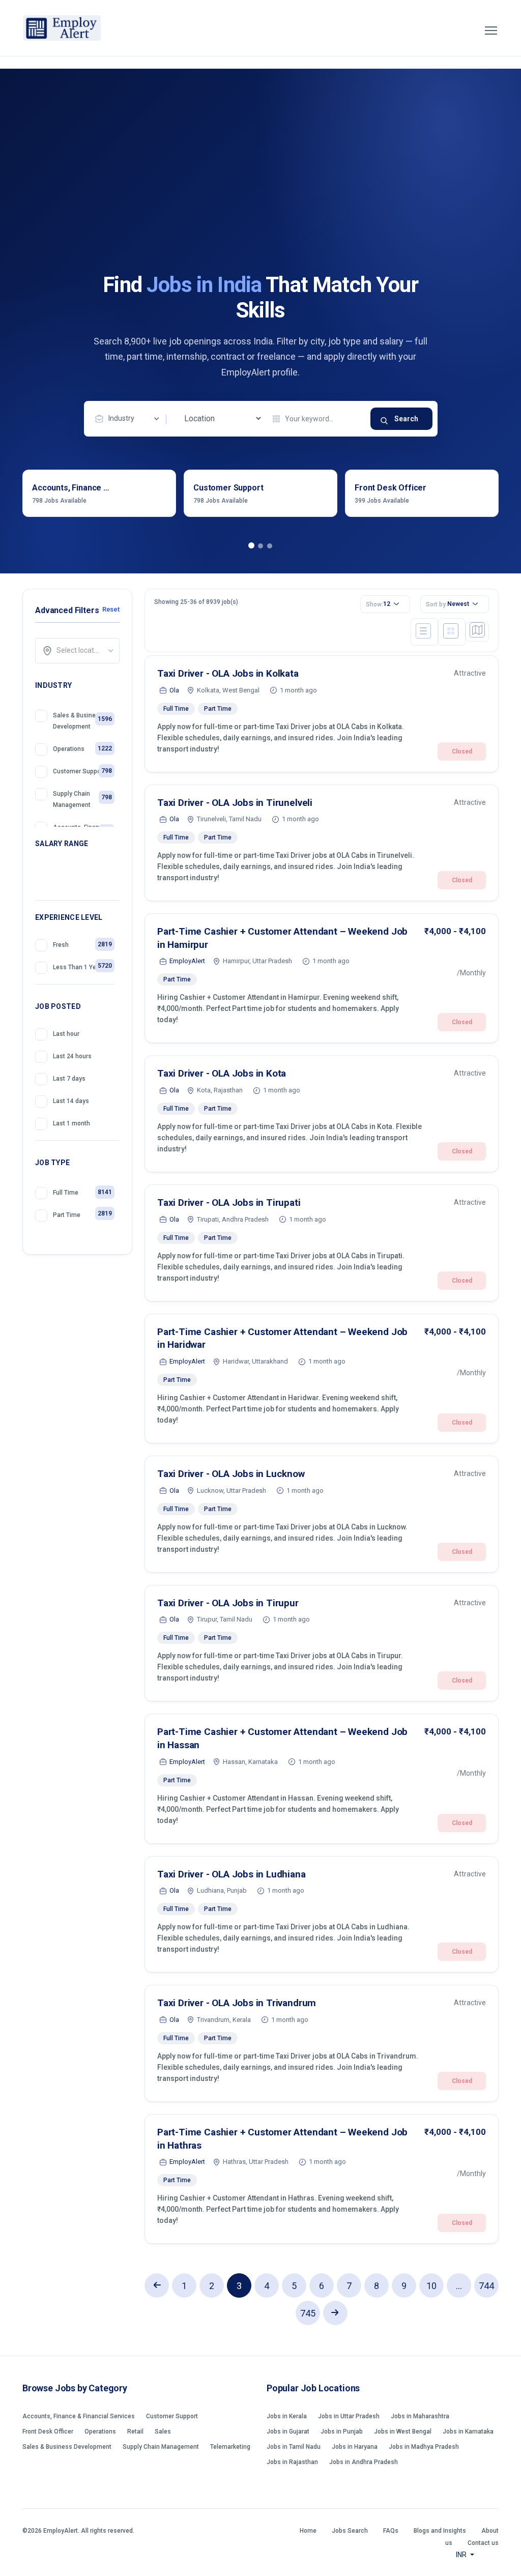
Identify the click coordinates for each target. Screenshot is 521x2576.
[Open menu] (491, 31)
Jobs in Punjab (342, 2432)
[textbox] (81, 650)
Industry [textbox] (121, 418)
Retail (135, 2432)
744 (486, 2286)
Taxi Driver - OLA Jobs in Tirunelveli (235, 803)
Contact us (483, 2543)
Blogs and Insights (440, 2531)
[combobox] (130, 419)
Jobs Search (350, 2531)
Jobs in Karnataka (468, 2432)
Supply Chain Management (161, 2447)
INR (462, 2555)
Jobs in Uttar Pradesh (349, 2416)
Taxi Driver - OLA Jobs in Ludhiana (231, 1874)
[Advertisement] (260, 196)
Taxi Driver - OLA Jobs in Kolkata (228, 673)
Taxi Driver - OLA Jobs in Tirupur (228, 1603)
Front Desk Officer (48, 2432)
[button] (251, 546)
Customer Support (172, 2416)
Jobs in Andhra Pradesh (364, 2462)
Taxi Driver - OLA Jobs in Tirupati (229, 1203)
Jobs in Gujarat (288, 2432)
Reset (111, 609)
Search (406, 419)
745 (308, 2313)
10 (431, 2286)
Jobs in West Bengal (403, 2432)
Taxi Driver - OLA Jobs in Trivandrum (237, 2003)
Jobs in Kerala (287, 2416)
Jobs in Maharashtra (420, 2416)
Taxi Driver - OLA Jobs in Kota (222, 1073)
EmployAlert (187, 961)
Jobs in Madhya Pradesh (424, 2447)
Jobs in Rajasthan (292, 2462)
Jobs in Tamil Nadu (294, 2447)
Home (308, 2531)
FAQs (391, 2531)
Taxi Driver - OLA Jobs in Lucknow (231, 1474)
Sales (163, 2432)
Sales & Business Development (67, 2447)
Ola (174, 690)
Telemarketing (230, 2447)
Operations (100, 2432)
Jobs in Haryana (355, 2447)
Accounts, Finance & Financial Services (79, 2416)
